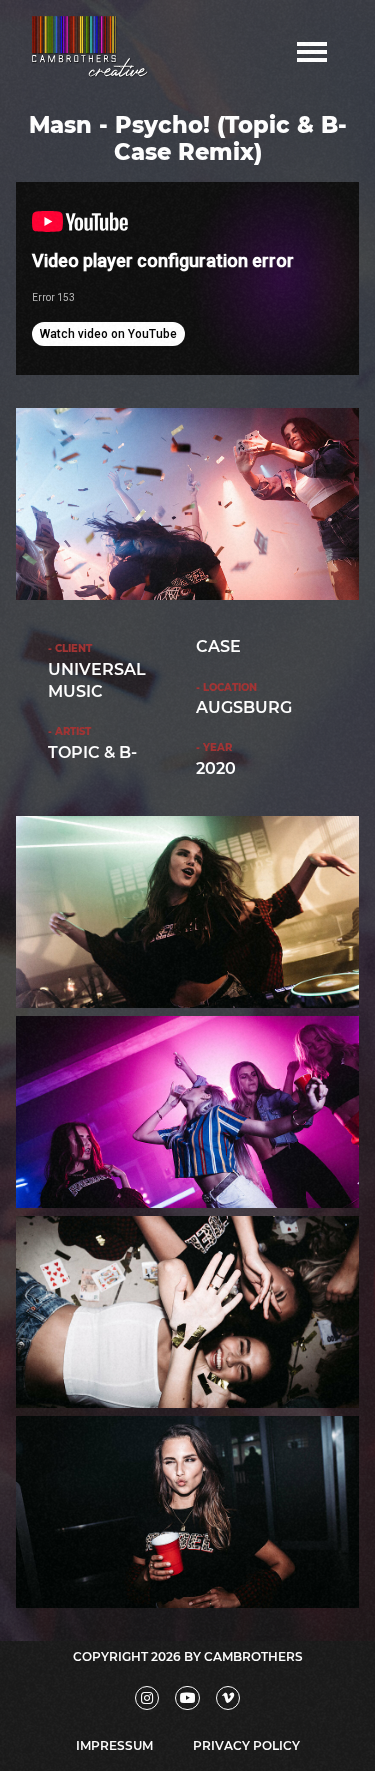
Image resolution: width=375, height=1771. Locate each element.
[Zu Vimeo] (228, 1698)
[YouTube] (187, 1698)
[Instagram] (147, 1698)
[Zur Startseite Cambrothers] (95, 51)
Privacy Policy (246, 1745)
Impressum (114, 1745)
